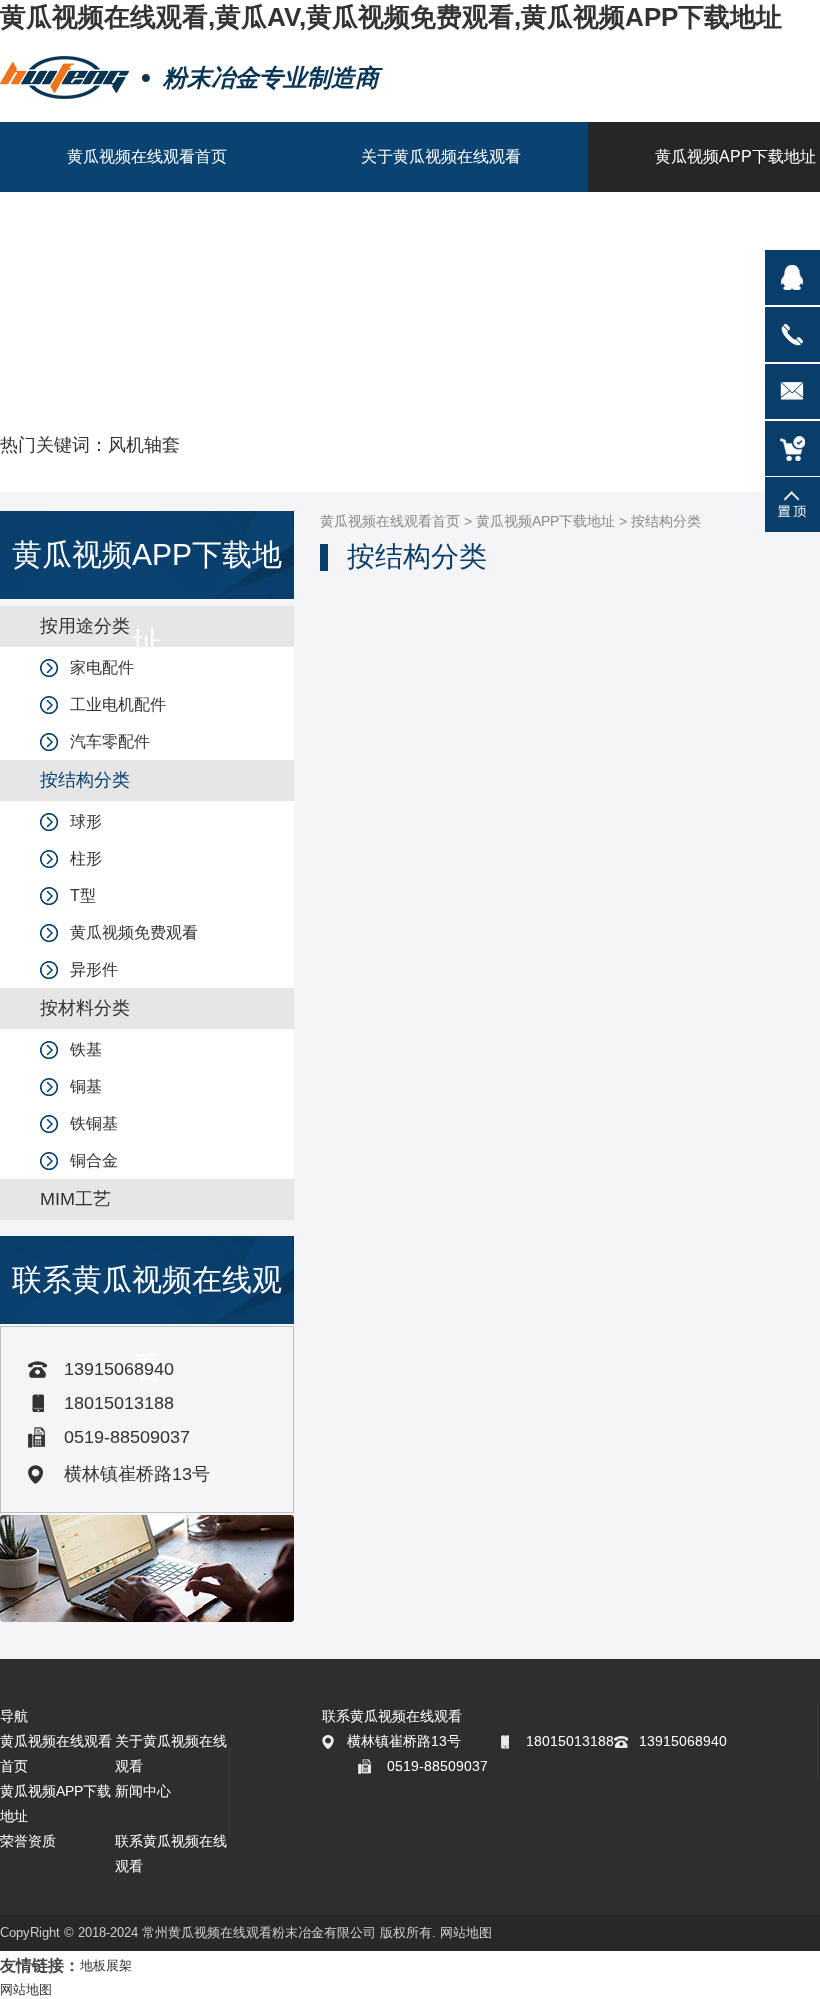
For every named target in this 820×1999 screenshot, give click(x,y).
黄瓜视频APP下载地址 (545, 521)
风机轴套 (144, 445)
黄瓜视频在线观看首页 (390, 521)
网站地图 (466, 1932)
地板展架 (106, 1965)
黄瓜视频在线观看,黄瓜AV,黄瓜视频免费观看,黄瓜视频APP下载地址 (391, 17)
